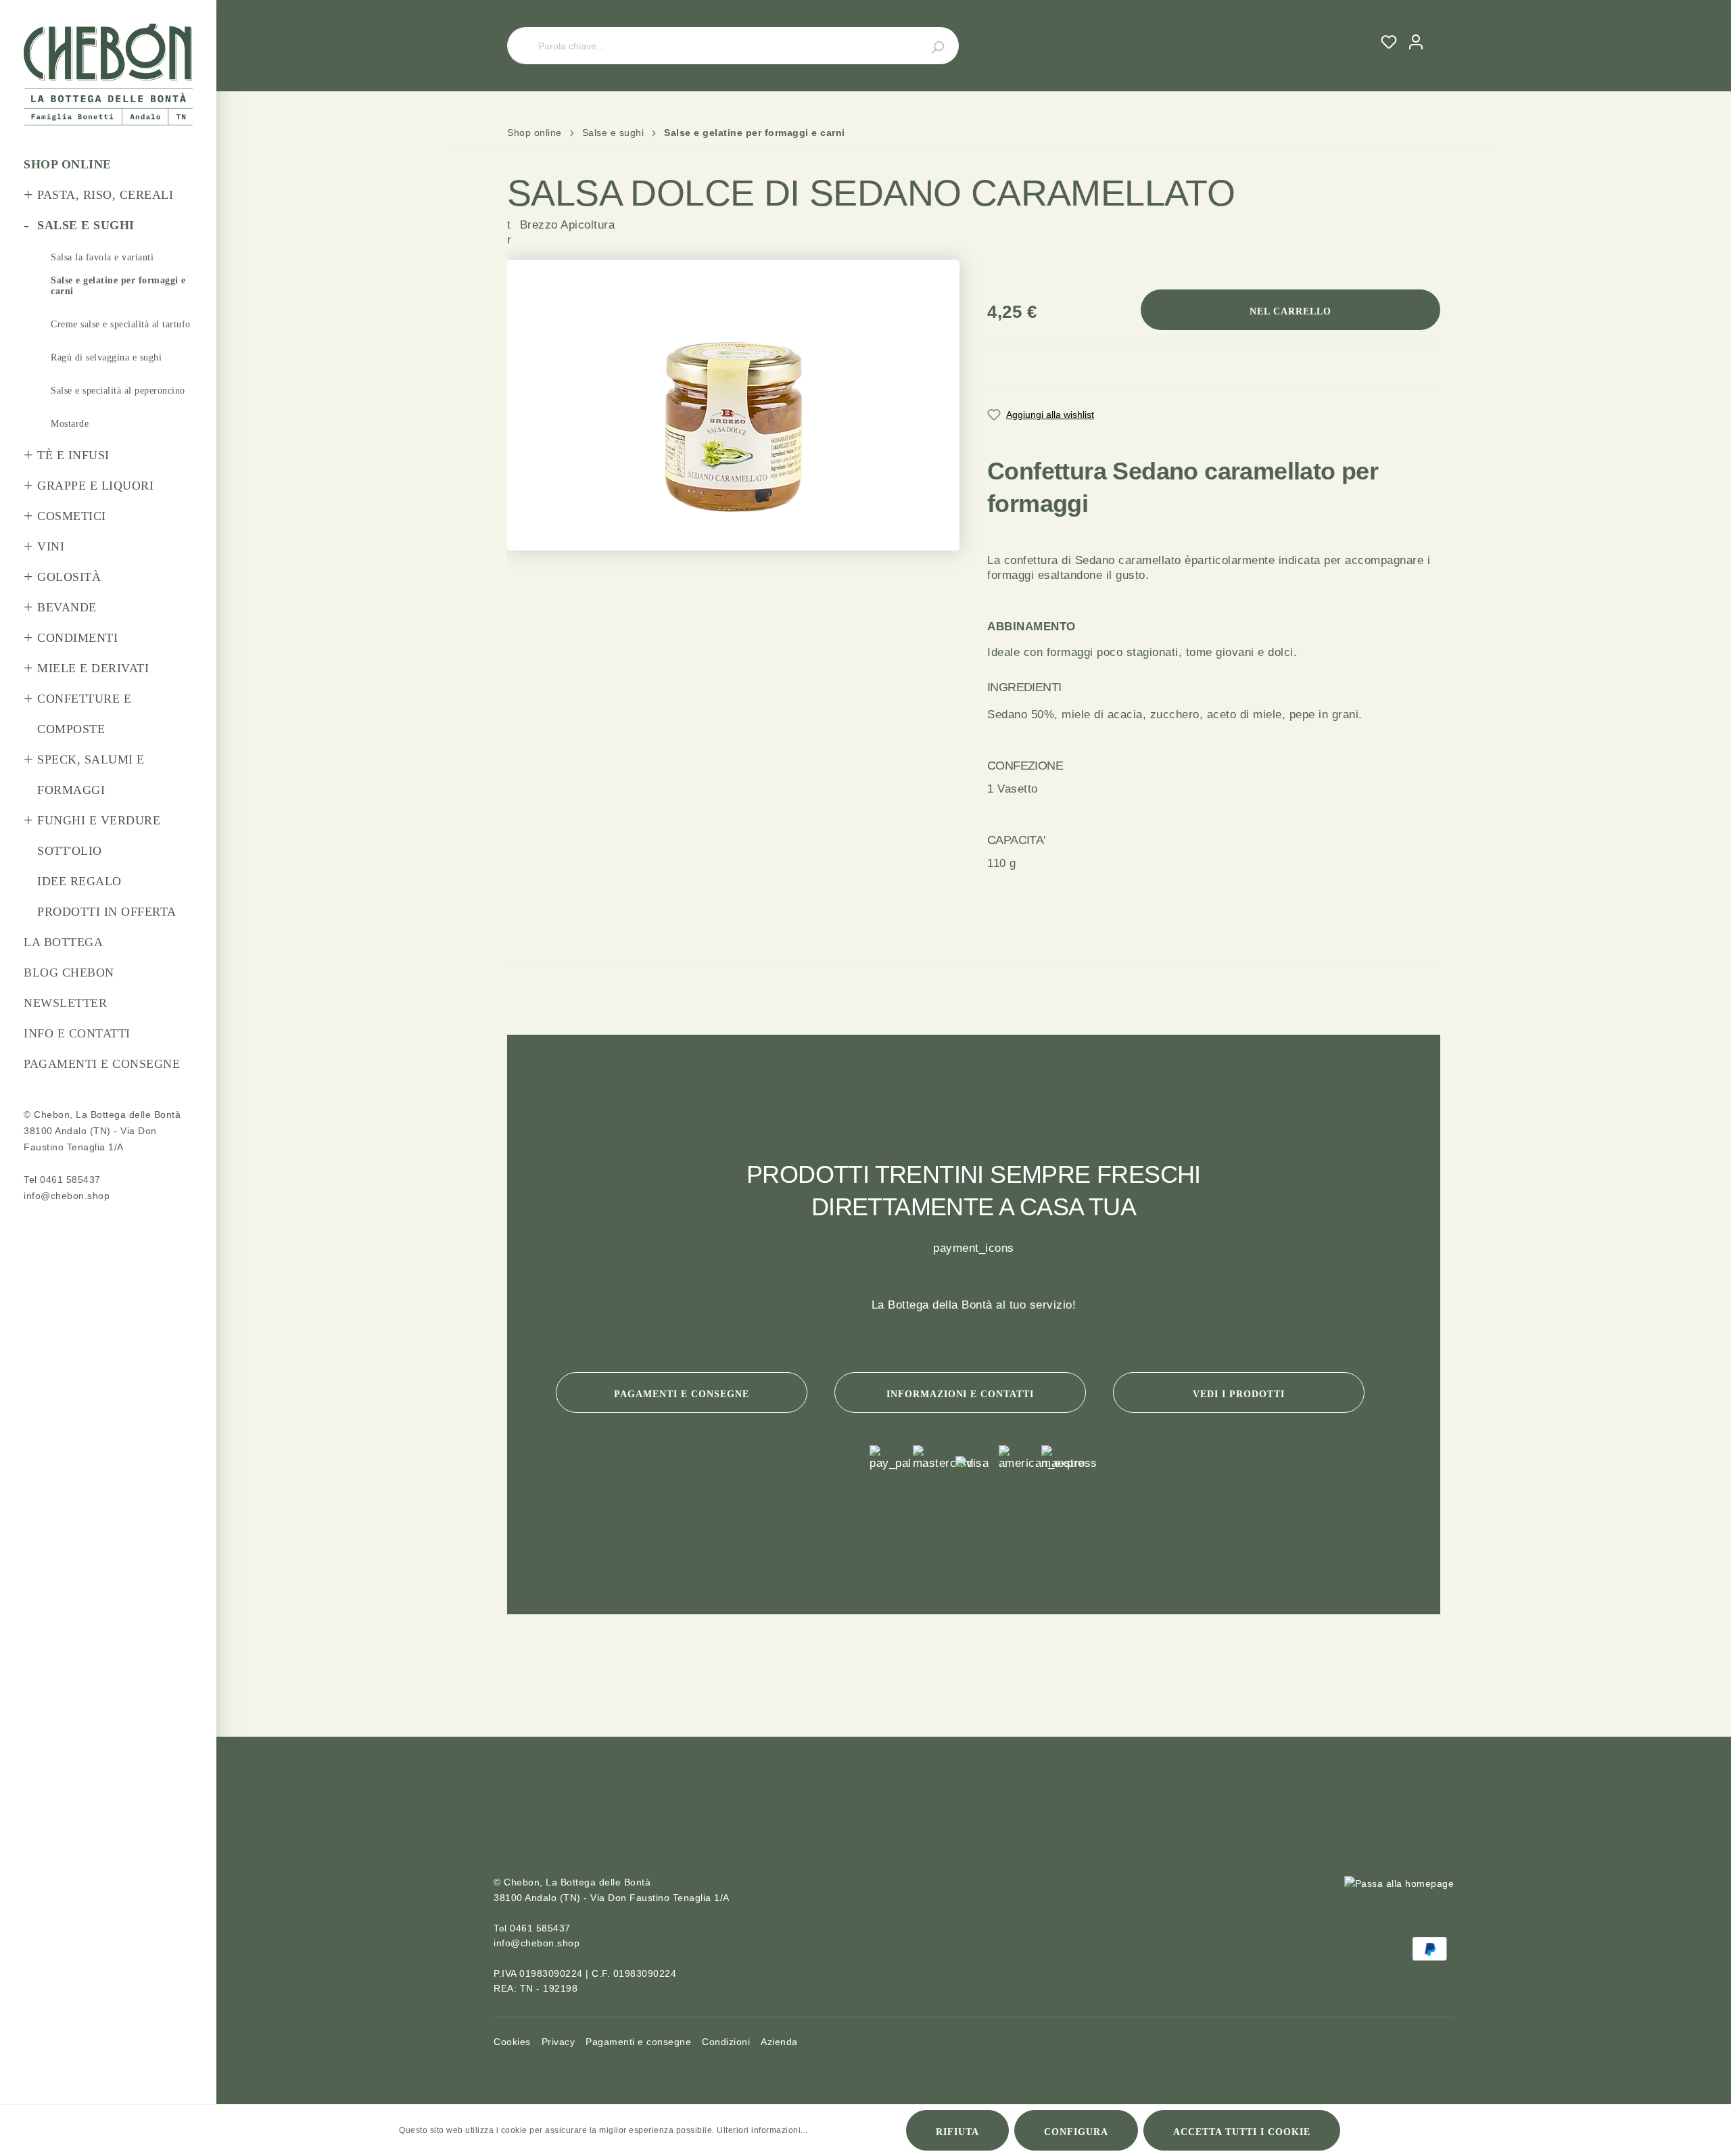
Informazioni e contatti (961, 1394)
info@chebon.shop (67, 1196)
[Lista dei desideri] (1389, 42)
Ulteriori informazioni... (762, 2130)
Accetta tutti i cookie (1242, 2132)
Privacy (559, 2042)
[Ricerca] (930, 46)
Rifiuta (957, 2132)
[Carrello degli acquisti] (1435, 30)
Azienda (779, 2042)
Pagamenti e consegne (682, 1394)
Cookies (512, 2042)
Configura (1076, 2132)
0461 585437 (70, 1179)
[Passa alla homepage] (108, 75)
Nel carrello (1290, 311)
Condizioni (726, 2042)
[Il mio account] (1416, 42)
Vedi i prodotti (1239, 1394)
